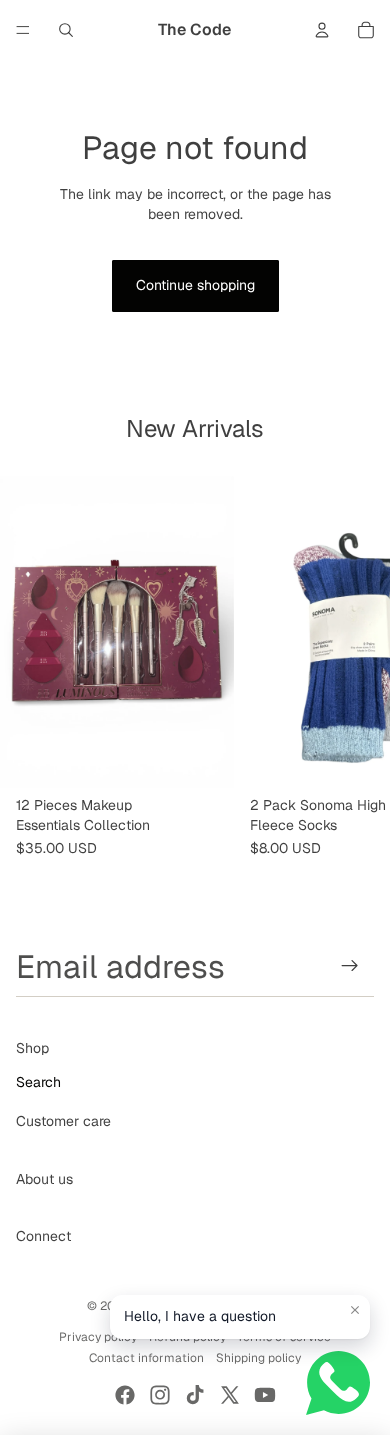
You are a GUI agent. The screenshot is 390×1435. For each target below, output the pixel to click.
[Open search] (66, 30)
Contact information (146, 1358)
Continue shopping (195, 285)
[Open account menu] (322, 30)
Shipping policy (258, 1358)
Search (38, 1082)
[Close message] (355, 1310)
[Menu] (23, 30)
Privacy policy (98, 1337)
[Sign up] (350, 966)
